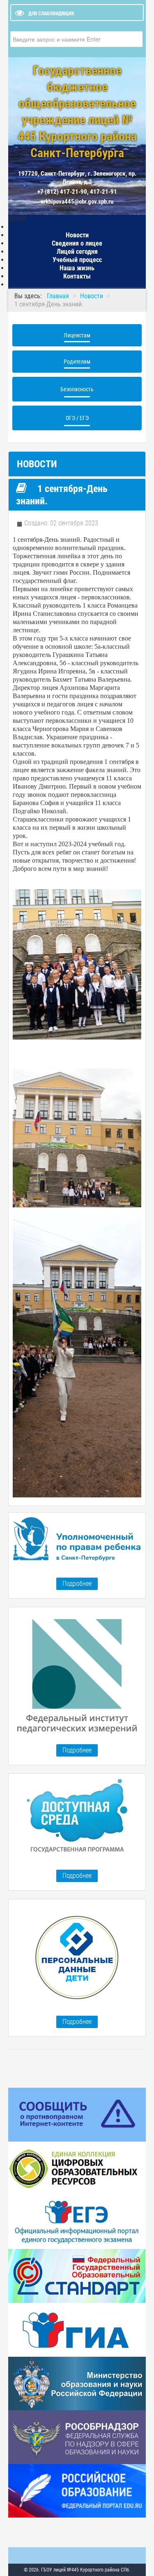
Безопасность (77, 389)
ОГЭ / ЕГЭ (77, 418)
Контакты (77, 276)
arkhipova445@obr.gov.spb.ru (77, 202)
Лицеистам (77, 335)
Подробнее (77, 1584)
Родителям (77, 362)
